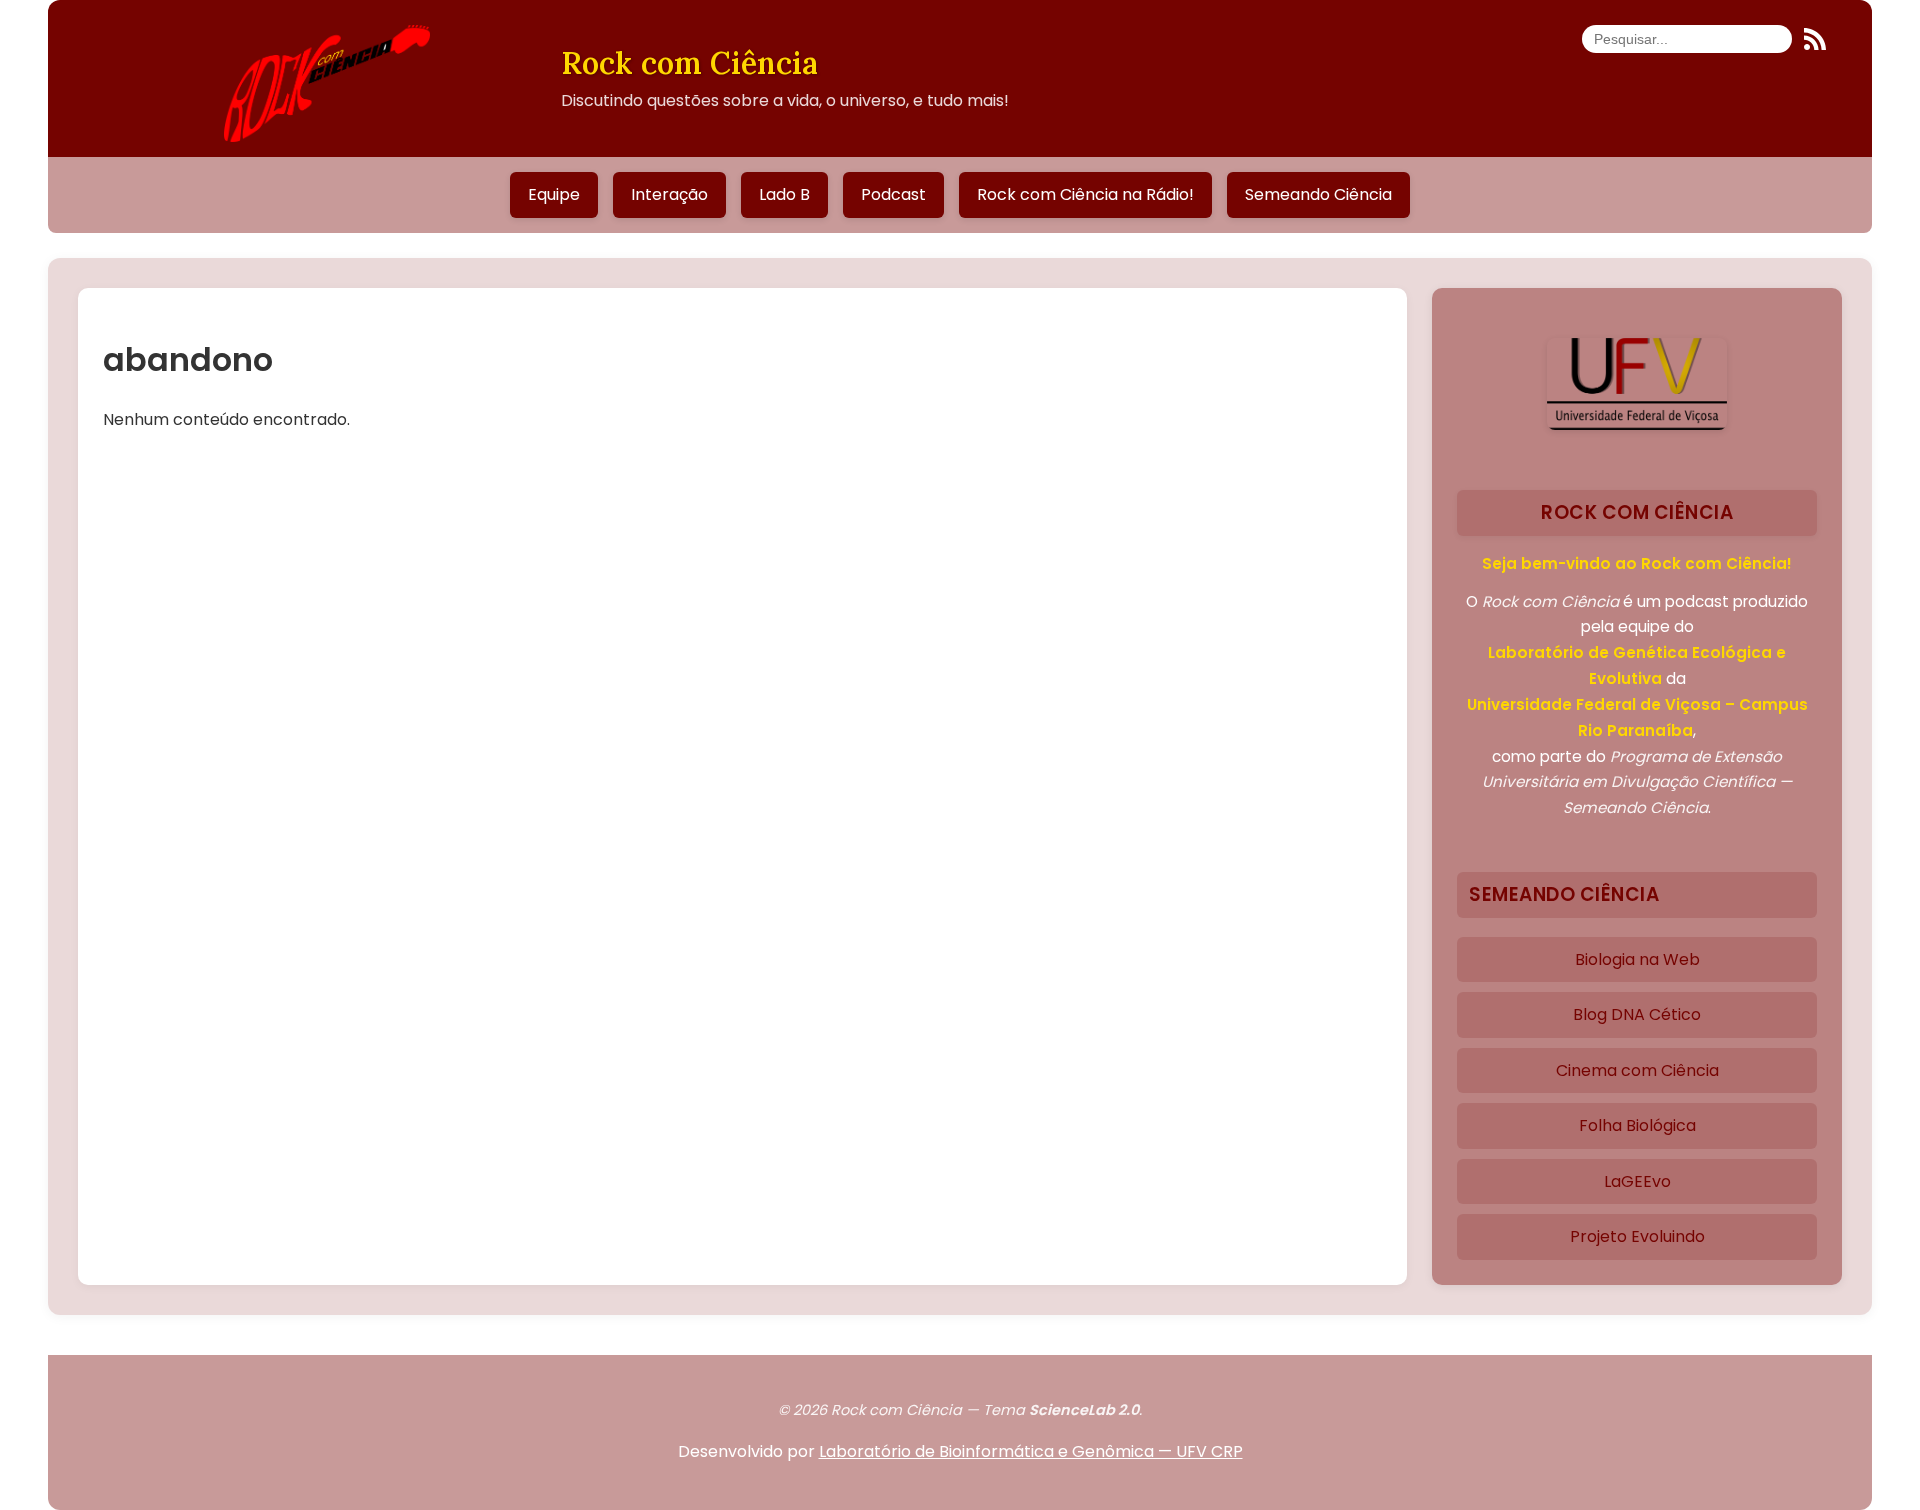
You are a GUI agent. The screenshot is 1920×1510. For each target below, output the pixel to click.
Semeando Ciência (1318, 194)
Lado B (784, 194)
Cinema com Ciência (1637, 1070)
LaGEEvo (1637, 1181)
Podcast (893, 194)
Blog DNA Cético (1637, 1014)
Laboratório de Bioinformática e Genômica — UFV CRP (1031, 1451)
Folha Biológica (1637, 1125)
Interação (669, 194)
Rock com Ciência (689, 62)
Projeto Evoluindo (1637, 1236)
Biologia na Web (1637, 959)
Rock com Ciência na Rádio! (1085, 194)
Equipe (554, 194)
